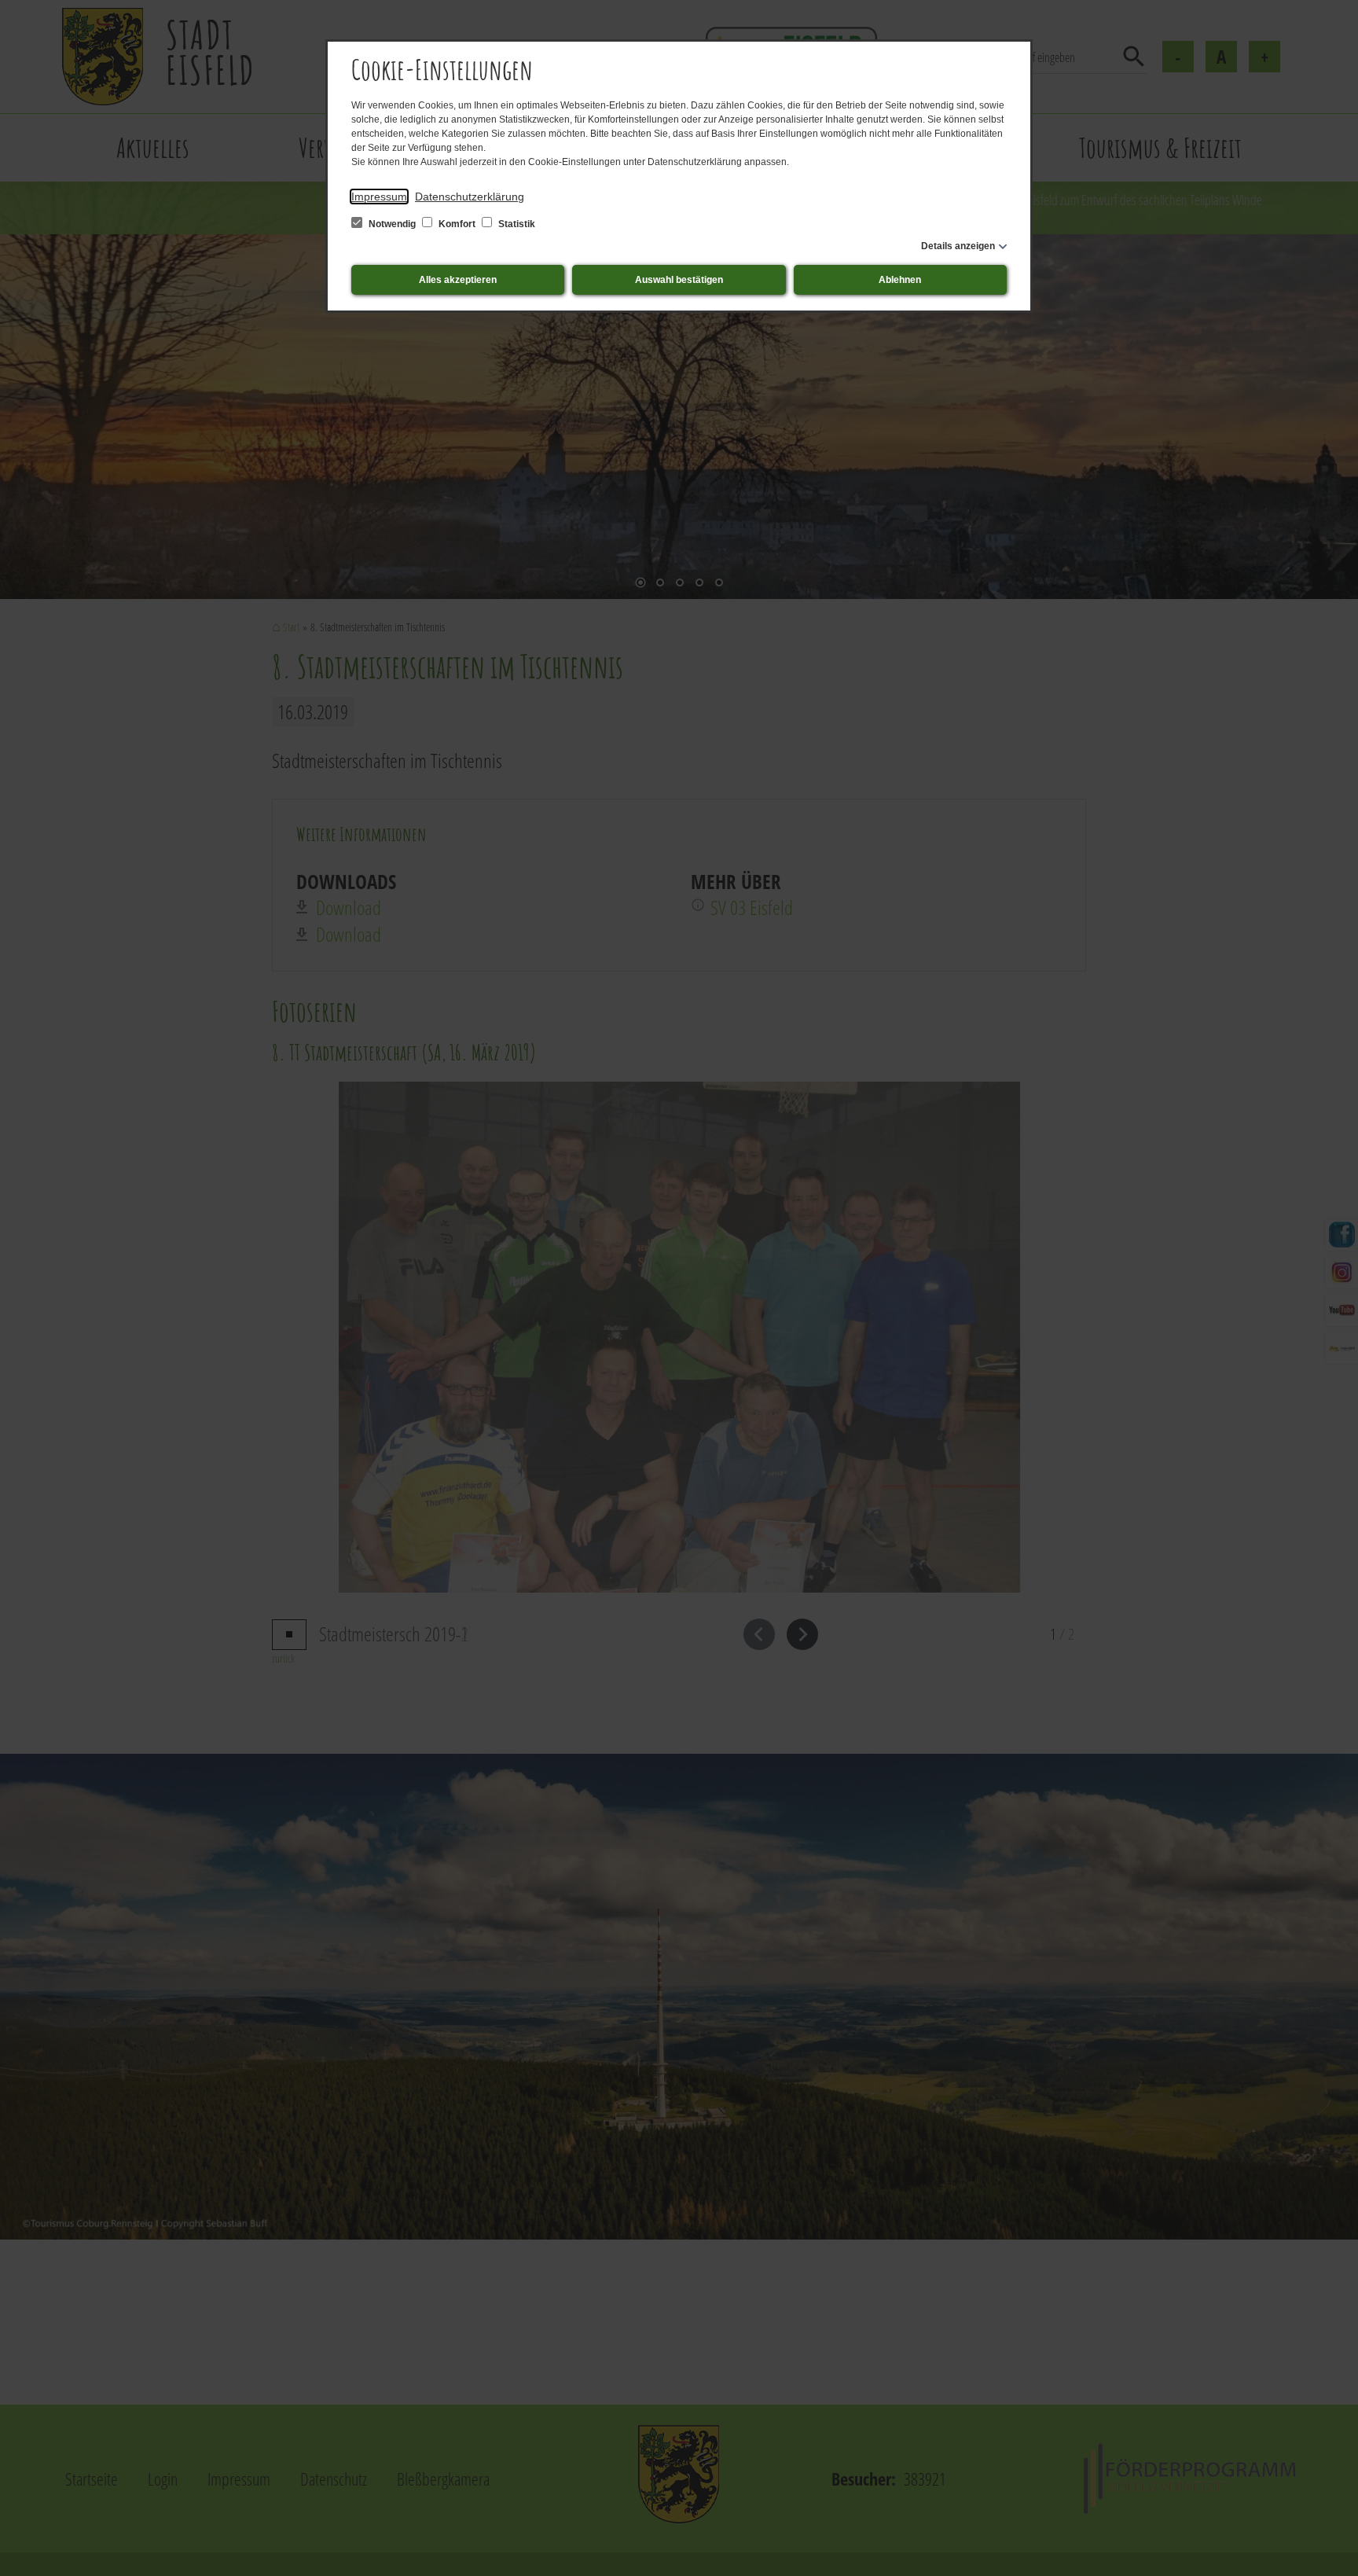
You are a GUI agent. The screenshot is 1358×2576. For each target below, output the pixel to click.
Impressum (379, 197)
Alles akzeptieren (458, 280)
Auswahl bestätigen (679, 280)
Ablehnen (900, 280)
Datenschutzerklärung (470, 197)
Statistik (516, 224)
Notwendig (392, 224)
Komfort (457, 224)
